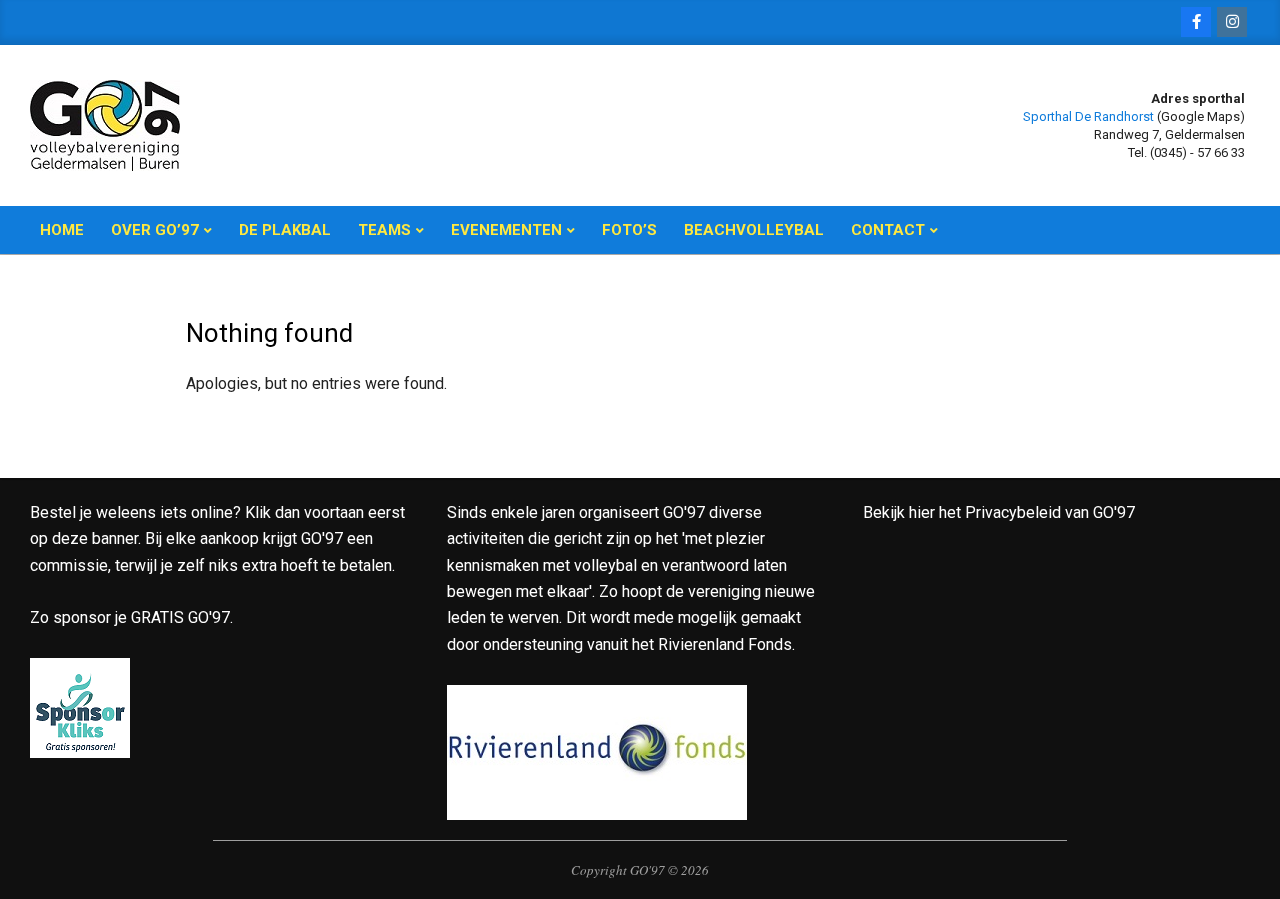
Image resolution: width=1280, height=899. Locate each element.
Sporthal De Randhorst (1088, 116)
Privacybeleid (1013, 512)
